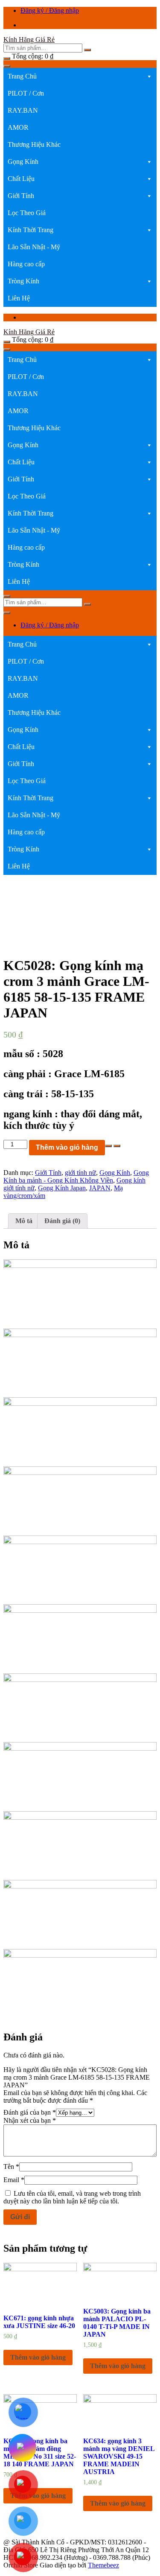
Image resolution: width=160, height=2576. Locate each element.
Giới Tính (21, 196)
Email (14, 2180)
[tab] (24, 1221)
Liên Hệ (19, 298)
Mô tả (24, 1221)
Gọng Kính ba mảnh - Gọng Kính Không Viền (76, 1176)
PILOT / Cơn (26, 93)
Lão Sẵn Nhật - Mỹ (34, 247)
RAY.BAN (23, 110)
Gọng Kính (23, 162)
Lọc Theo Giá (27, 213)
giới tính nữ (80, 1173)
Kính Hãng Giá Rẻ (29, 39)
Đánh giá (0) (62, 1221)
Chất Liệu (21, 179)
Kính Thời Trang (31, 230)
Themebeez (103, 2565)
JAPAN (100, 1188)
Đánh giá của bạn (30, 2112)
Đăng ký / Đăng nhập (50, 10)
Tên (11, 2167)
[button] (149, 76)
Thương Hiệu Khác (34, 144)
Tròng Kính (23, 281)
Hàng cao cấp (26, 264)
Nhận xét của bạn (30, 2120)
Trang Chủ (22, 76)
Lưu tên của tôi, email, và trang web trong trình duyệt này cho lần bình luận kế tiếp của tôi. (72, 2197)
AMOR (18, 127)
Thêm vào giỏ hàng (67, 1147)
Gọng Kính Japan (62, 1188)
